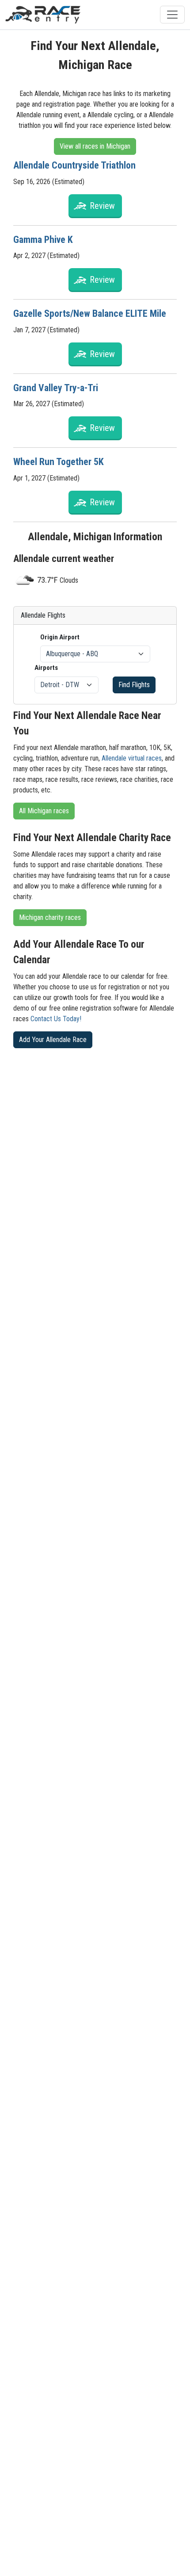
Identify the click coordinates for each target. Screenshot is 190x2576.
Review (102, 206)
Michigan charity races (50, 917)
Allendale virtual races (132, 758)
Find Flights (134, 685)
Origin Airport (60, 637)
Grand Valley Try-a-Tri (56, 388)
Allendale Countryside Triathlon (74, 165)
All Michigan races (44, 811)
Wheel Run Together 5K (59, 462)
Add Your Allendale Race (53, 1040)
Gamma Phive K (43, 240)
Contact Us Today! (56, 1019)
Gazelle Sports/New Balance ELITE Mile (90, 313)
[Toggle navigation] (172, 15)
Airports (46, 668)
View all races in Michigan (95, 146)
